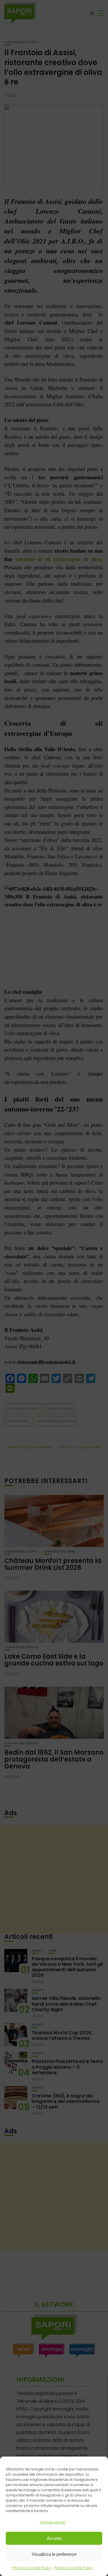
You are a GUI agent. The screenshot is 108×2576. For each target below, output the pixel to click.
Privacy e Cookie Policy (32, 2568)
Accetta (54, 2538)
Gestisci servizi (53, 2522)
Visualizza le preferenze (54, 2554)
